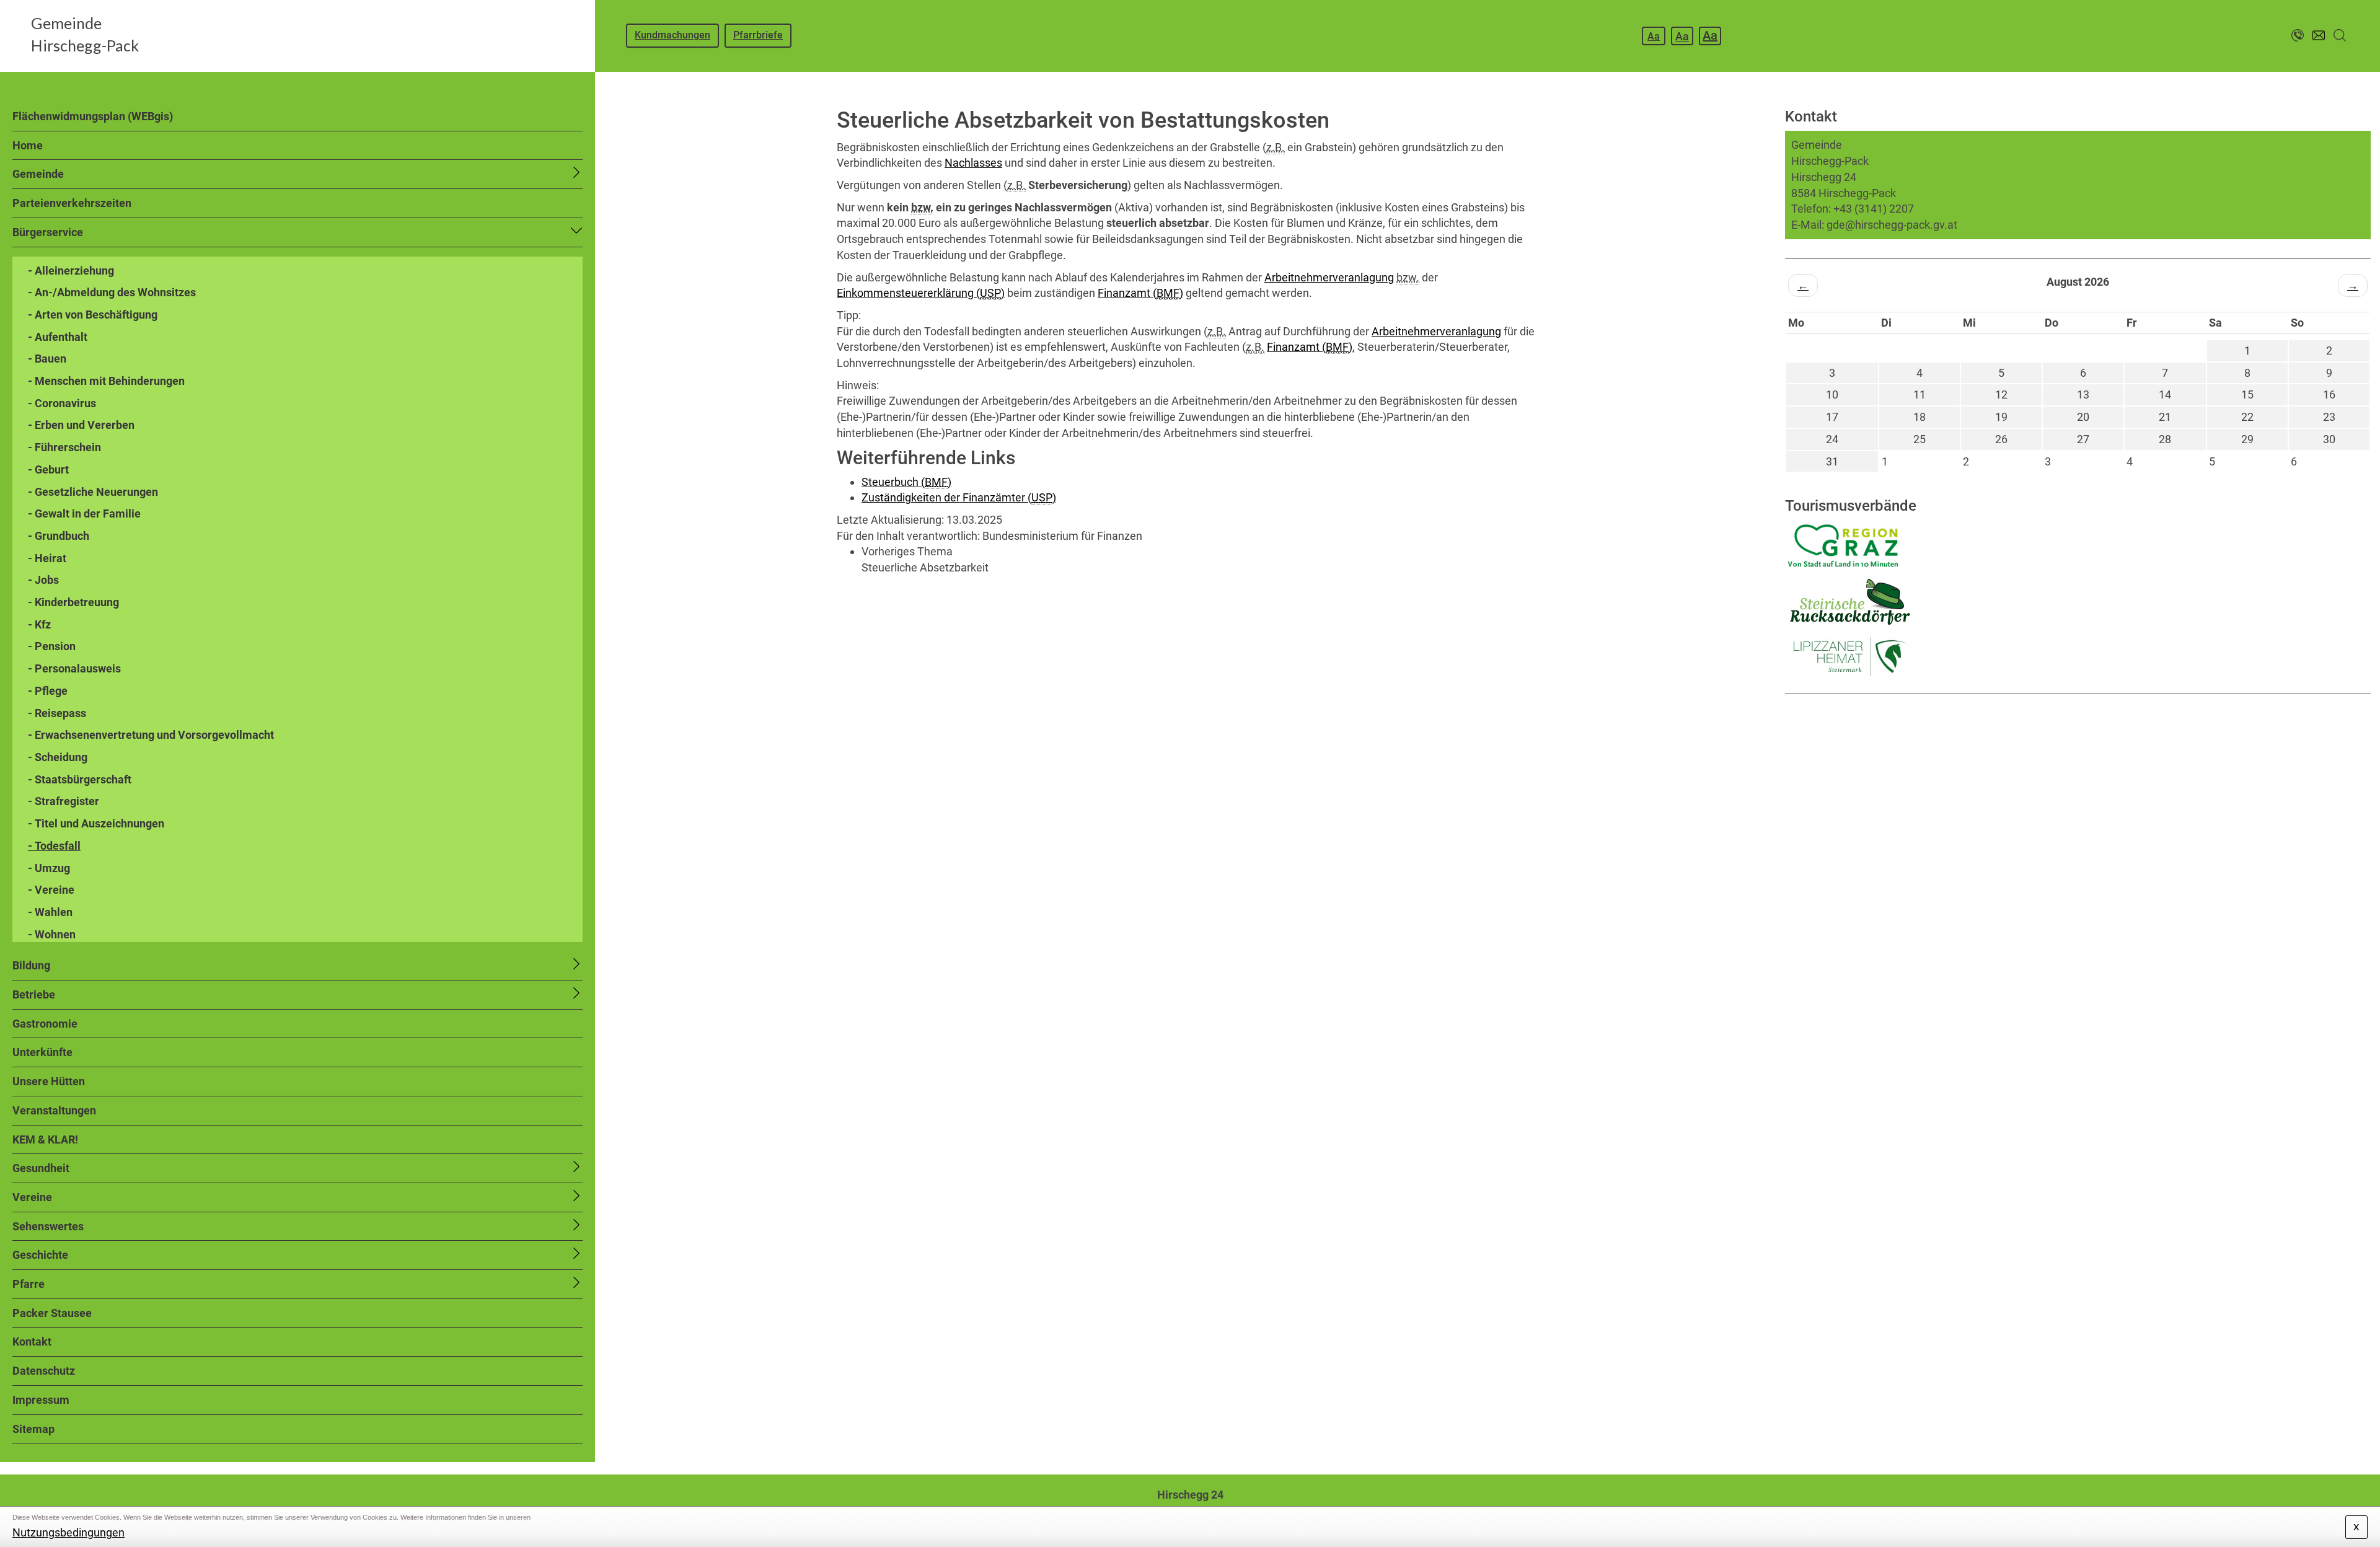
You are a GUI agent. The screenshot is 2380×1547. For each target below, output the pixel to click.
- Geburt (48, 469)
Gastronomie (45, 1024)
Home (28, 145)
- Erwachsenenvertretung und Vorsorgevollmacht (151, 735)
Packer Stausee (52, 1313)
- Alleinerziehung (71, 271)
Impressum (41, 1400)
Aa (1654, 36)
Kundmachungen (672, 35)
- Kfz (39, 624)
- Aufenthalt (58, 337)
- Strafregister (64, 801)
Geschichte (40, 1255)
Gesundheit (41, 1168)
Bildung (31, 965)
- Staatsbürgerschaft (80, 779)
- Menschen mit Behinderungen (106, 381)
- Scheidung (58, 757)
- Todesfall (54, 846)
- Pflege (48, 691)
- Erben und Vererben (81, 425)
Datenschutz (44, 1371)
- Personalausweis (74, 668)
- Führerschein (64, 447)
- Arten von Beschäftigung (93, 315)
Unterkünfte (42, 1052)
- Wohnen (52, 934)
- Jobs (43, 580)
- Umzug (49, 868)
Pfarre (29, 1284)
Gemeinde (38, 174)
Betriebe (34, 994)
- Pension (52, 646)
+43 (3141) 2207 (1874, 209)
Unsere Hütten (49, 1081)
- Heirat (47, 558)
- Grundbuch (59, 536)
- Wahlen (50, 912)
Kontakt (32, 1342)
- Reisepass (57, 713)
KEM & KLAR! (45, 1139)
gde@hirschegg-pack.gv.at (1892, 225)
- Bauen (47, 359)
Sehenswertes (48, 1226)
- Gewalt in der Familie (84, 513)
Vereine (32, 1197)
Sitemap (33, 1429)
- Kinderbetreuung (73, 602)
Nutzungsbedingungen (68, 1532)
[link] (1202, 559)
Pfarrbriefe (758, 35)
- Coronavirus (62, 403)
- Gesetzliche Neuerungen (93, 492)
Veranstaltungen (54, 1110)
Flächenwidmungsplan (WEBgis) (93, 116)
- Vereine (51, 890)
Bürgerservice (48, 232)
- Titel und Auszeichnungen (96, 823)
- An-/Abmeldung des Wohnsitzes (112, 292)
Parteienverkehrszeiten (72, 203)
